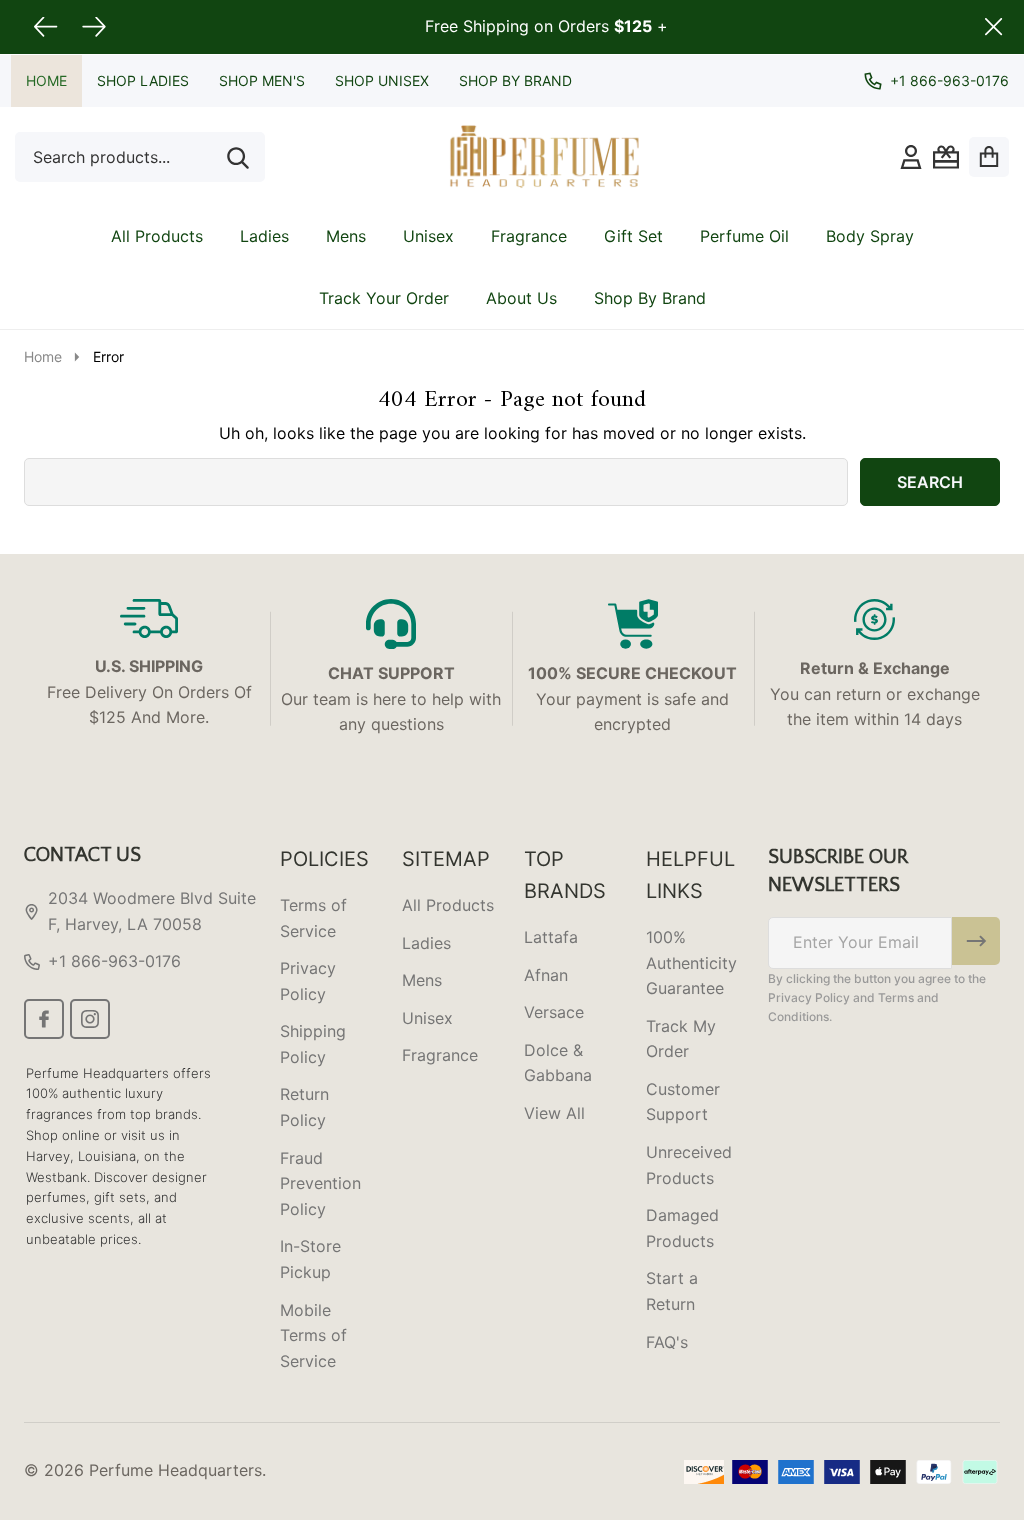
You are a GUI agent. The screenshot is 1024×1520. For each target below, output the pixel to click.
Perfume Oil (744, 236)
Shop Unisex (382, 80)
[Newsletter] (976, 941)
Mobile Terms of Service (313, 1335)
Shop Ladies (143, 80)
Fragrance (529, 236)
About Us (521, 298)
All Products (157, 236)
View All (554, 1113)
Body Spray (870, 236)
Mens (346, 236)
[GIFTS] (946, 157)
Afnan (546, 975)
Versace (554, 1012)
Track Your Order (384, 298)
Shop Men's (262, 80)
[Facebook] (44, 1019)
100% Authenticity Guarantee (691, 962)
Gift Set (633, 236)
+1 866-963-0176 (114, 961)
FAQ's (667, 1342)
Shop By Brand (515, 80)
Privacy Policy (809, 997)
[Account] (911, 157)
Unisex (428, 236)
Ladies (264, 236)
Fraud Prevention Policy (320, 1183)
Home (46, 80)
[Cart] (989, 157)
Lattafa (551, 937)
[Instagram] (90, 1019)
